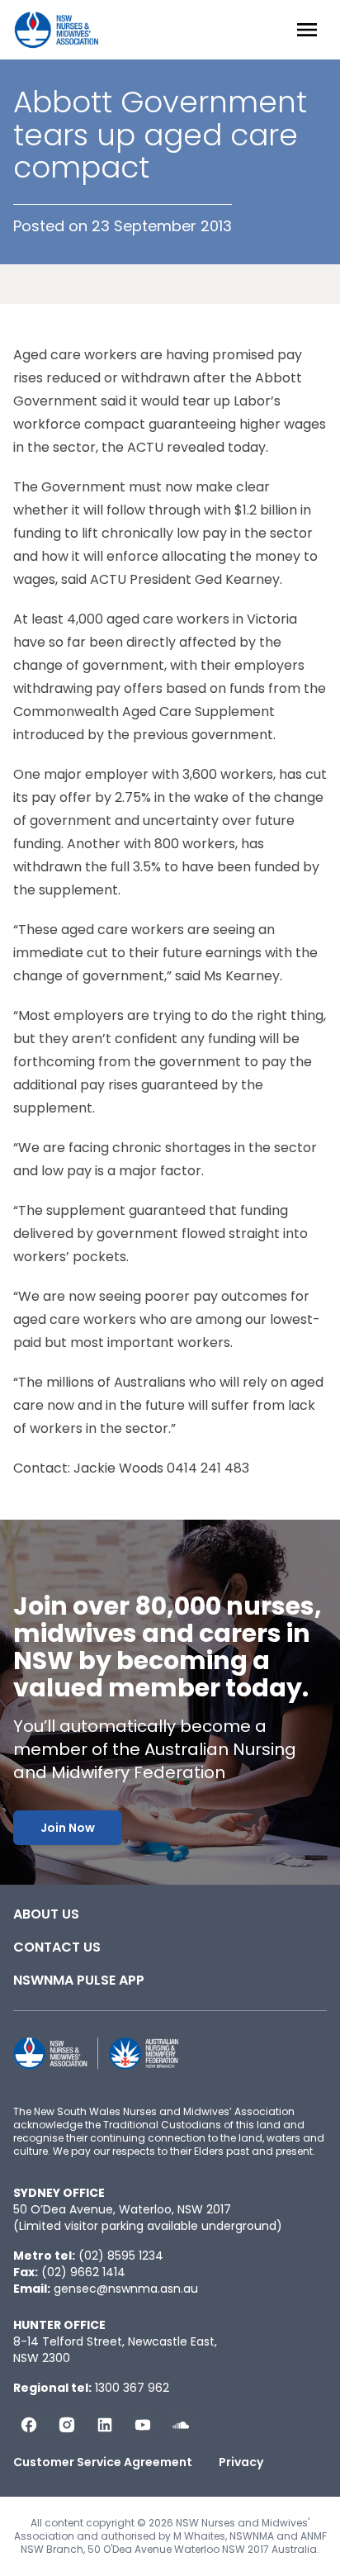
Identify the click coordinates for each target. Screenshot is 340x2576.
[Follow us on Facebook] (29, 2425)
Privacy (241, 2462)
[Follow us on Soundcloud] (181, 2425)
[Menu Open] (307, 30)
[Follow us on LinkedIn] (105, 2425)
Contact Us (57, 1947)
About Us (46, 1914)
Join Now (68, 1828)
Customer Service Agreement (103, 2462)
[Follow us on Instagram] (67, 2425)
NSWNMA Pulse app (79, 1980)
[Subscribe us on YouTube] (143, 2425)
